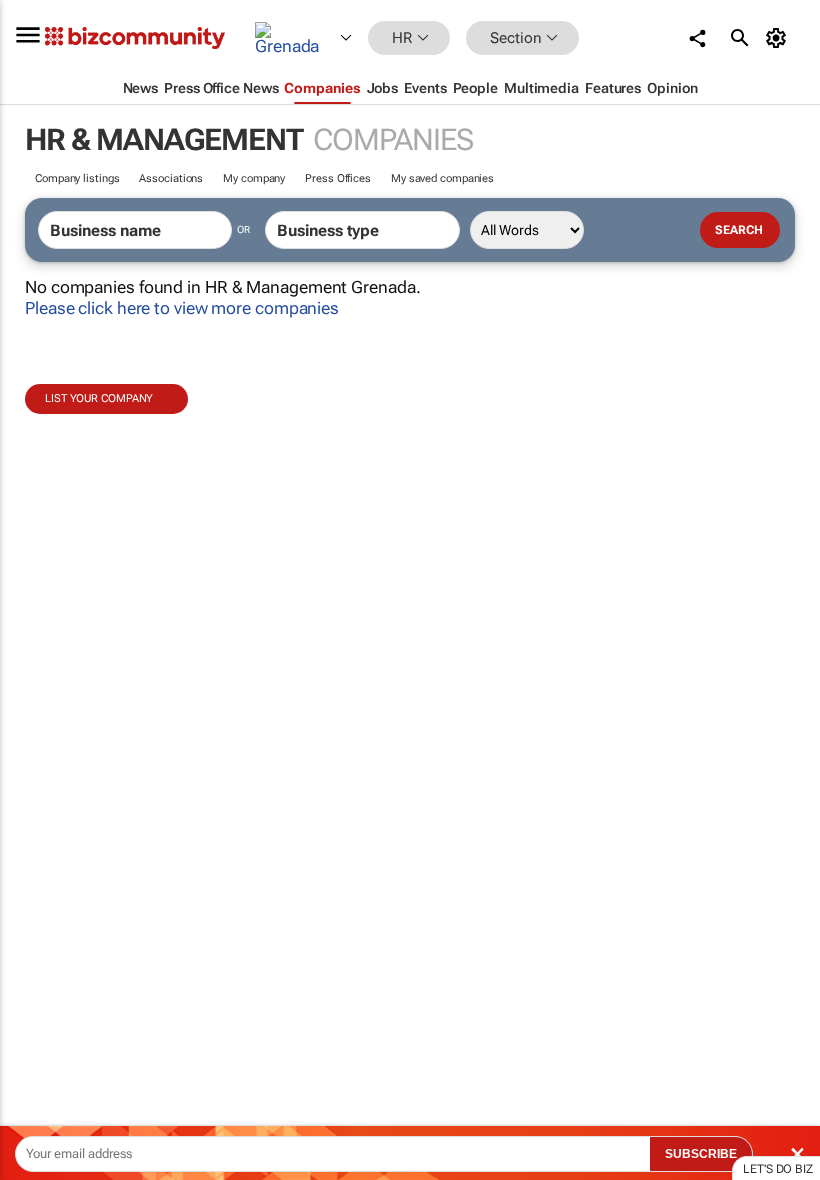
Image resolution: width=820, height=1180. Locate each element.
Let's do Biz (778, 1169)
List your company (99, 398)
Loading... (38, 935)
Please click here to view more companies (182, 308)
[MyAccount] (779, 38)
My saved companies (442, 178)
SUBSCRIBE (701, 1154)
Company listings (77, 178)
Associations (171, 178)
